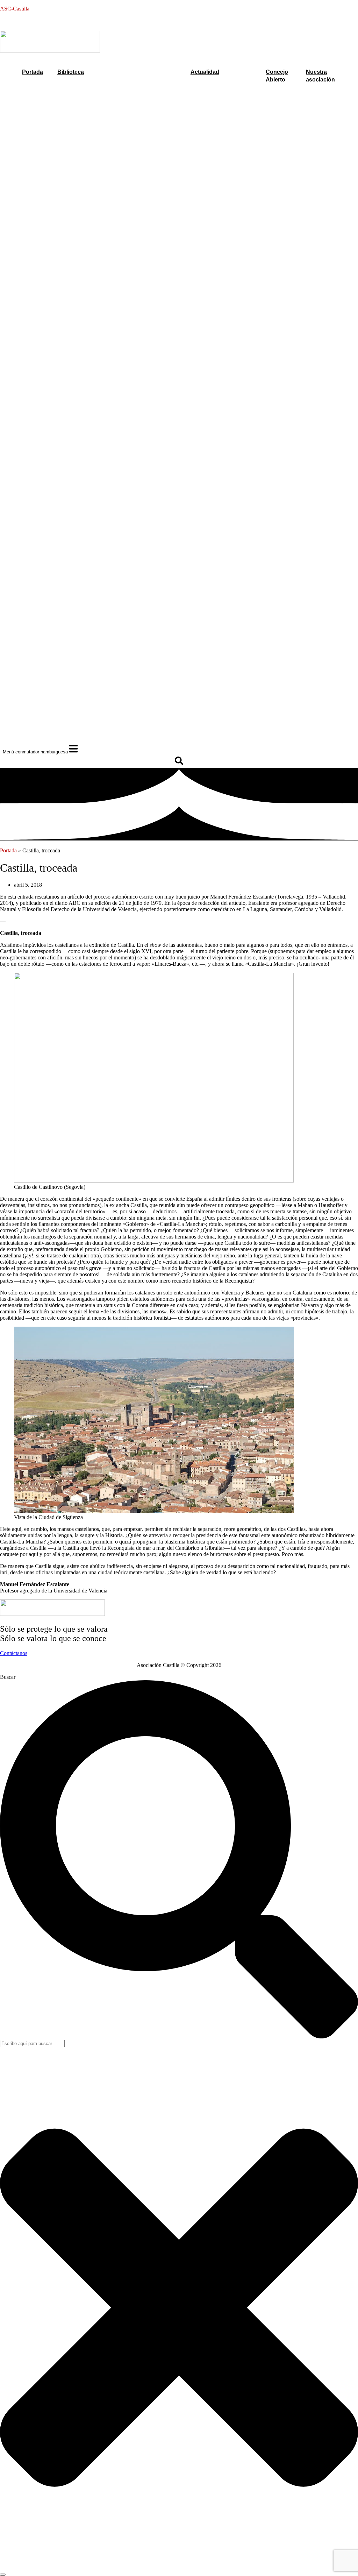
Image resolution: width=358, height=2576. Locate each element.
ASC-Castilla (15, 9)
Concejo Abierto (277, 76)
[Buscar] (3, 2575)
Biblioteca (71, 72)
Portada (33, 72)
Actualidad (205, 72)
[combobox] (32, 2043)
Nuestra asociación (320, 76)
